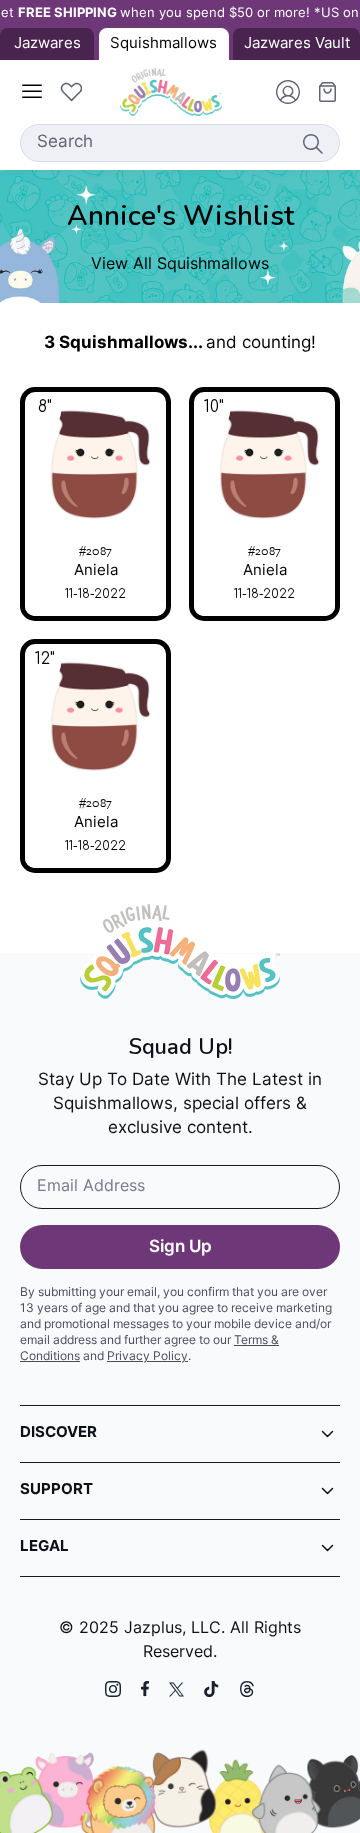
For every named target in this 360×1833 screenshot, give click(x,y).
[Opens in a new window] (113, 1689)
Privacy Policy (147, 1357)
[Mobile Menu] (32, 92)
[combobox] (180, 143)
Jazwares (47, 44)
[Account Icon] (280, 92)
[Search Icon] (312, 143)
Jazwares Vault (297, 44)
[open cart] (320, 92)
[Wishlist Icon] (71, 92)
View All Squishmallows (180, 265)
